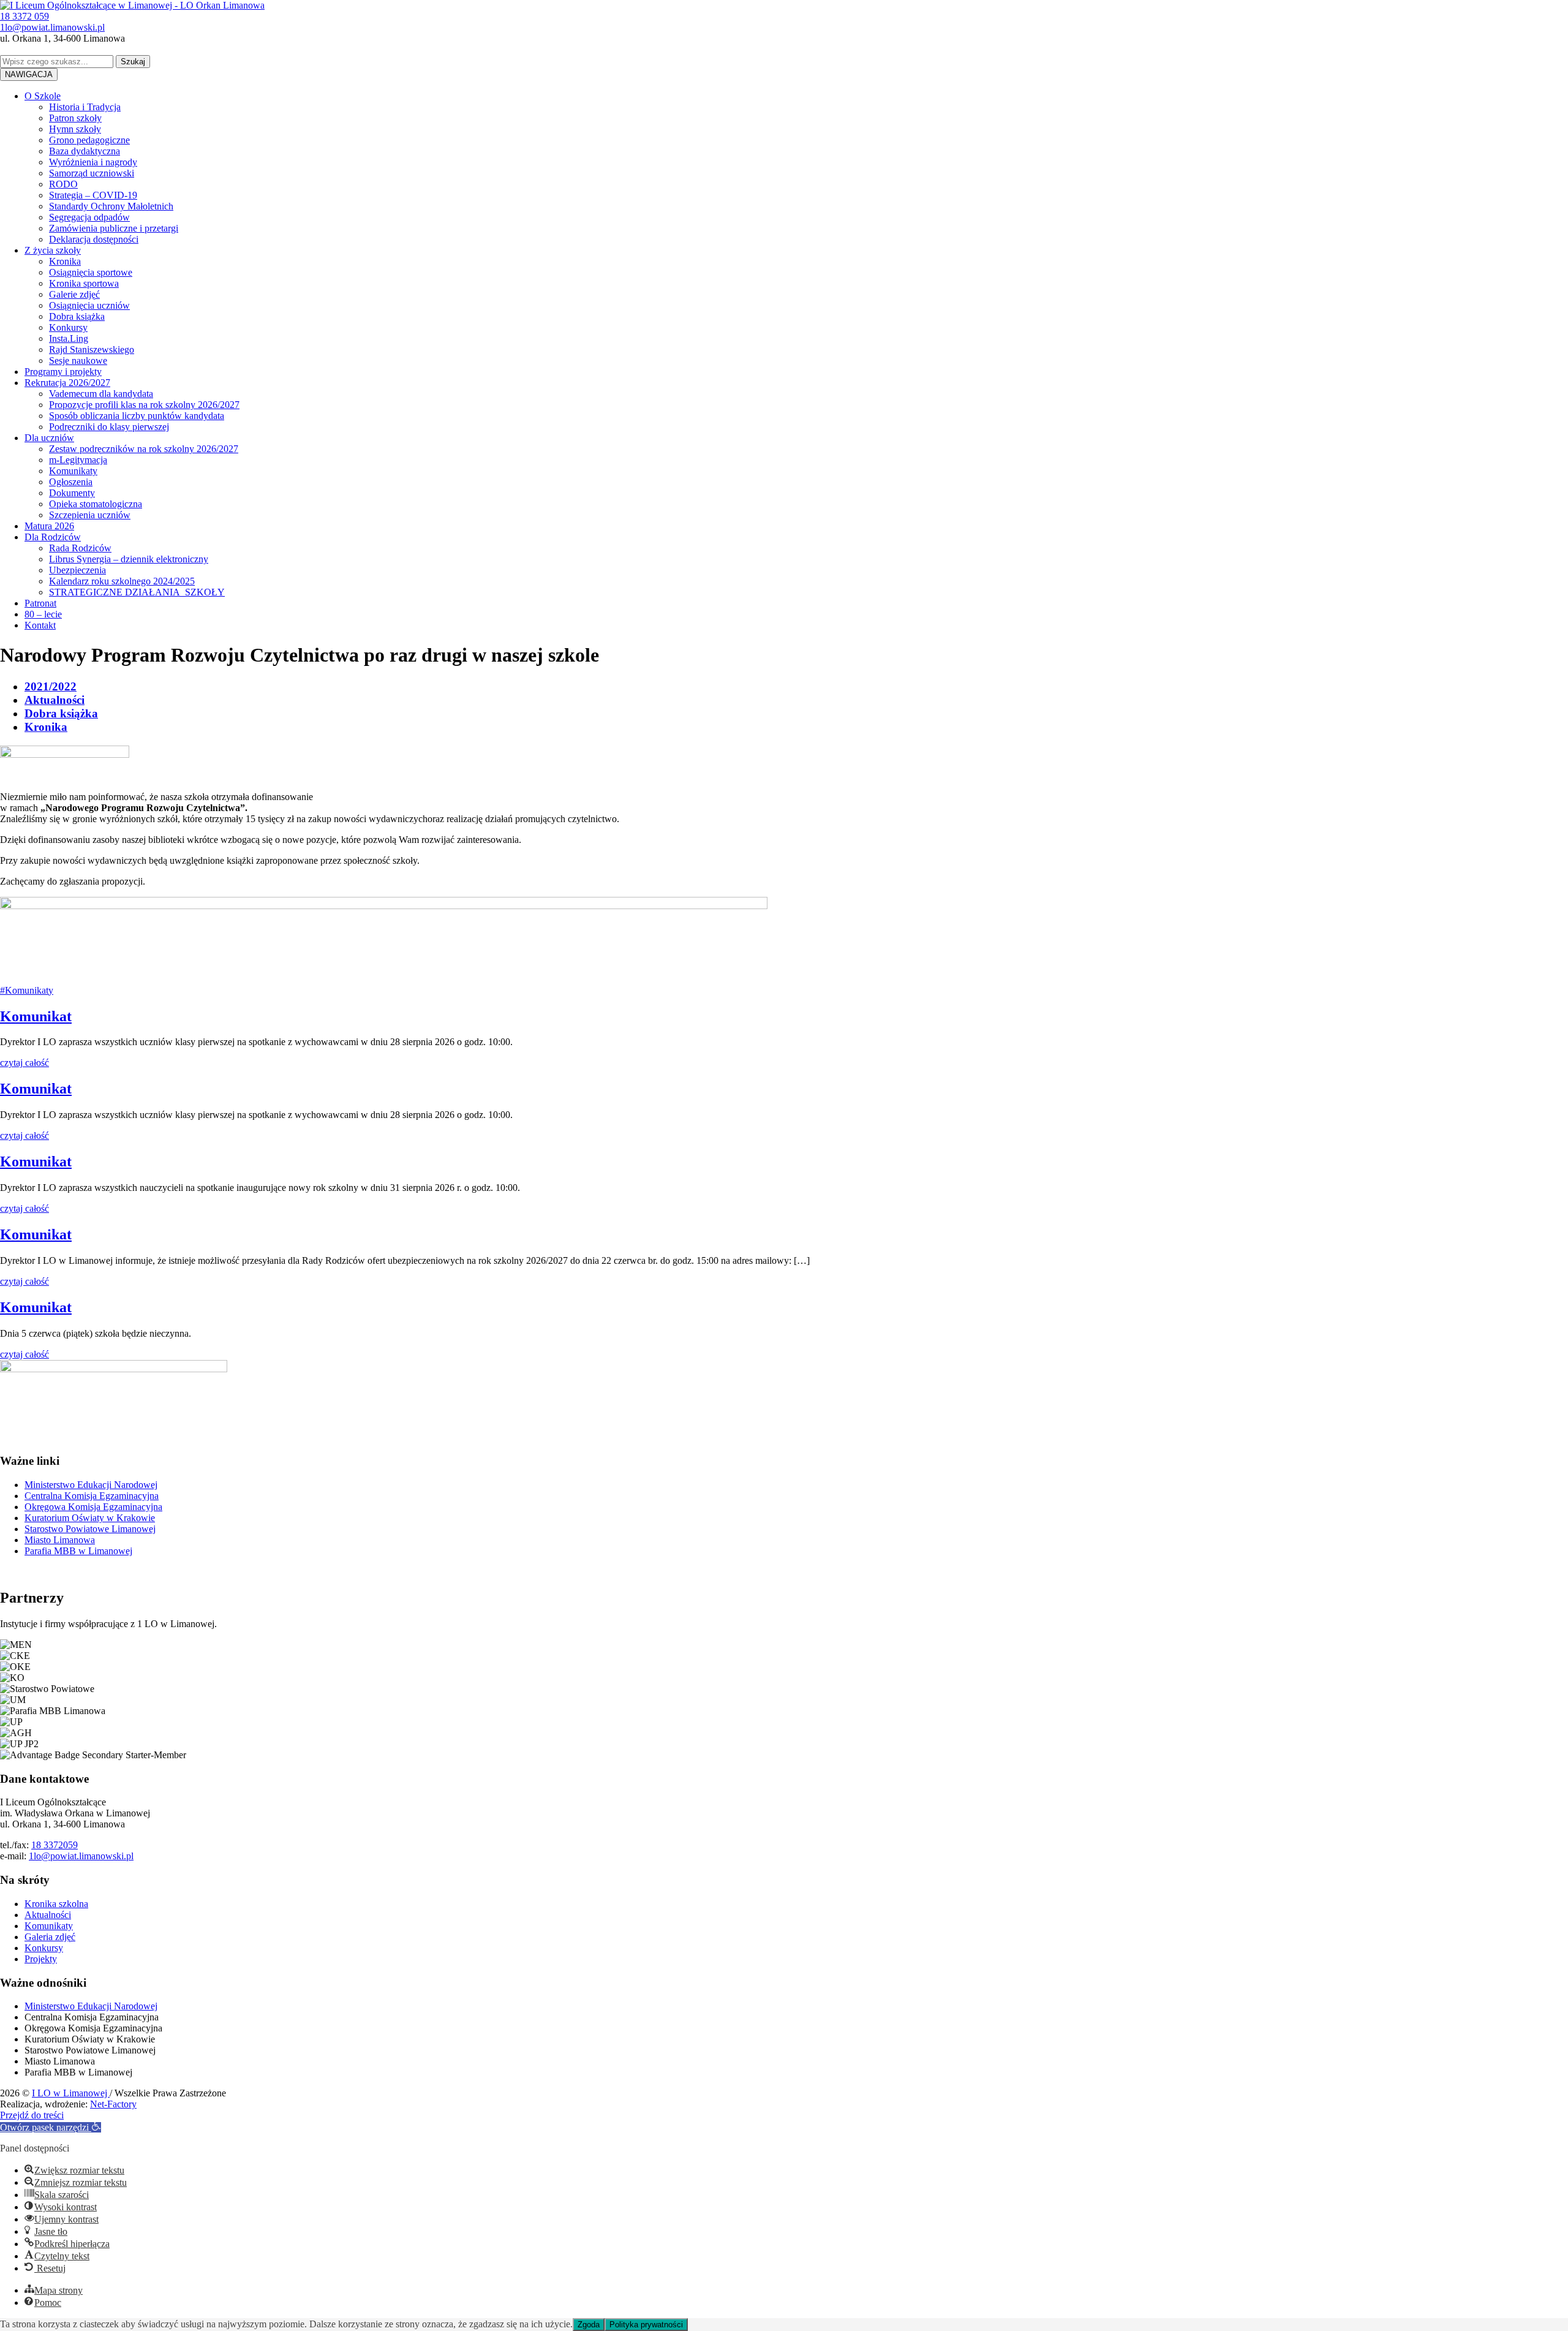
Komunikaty (73, 471)
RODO (63, 184)
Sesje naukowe (78, 361)
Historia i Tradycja (85, 107)
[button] (51, 2127)
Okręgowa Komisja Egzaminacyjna (93, 1507)
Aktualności (55, 700)
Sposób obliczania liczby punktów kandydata (137, 416)
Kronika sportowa (84, 283)
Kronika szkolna (56, 1904)
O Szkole (43, 96)
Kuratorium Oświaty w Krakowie (90, 1518)
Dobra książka (77, 316)
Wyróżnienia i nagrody (93, 162)
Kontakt (40, 625)
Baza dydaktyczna (85, 151)
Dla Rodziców (53, 537)
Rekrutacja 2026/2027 (67, 383)
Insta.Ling (69, 338)
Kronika (65, 261)
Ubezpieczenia (77, 570)
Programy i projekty (63, 372)
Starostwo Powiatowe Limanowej (90, 1529)
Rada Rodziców (80, 548)
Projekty (41, 1959)
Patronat (40, 603)
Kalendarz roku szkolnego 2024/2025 (122, 581)
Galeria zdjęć (50, 1937)
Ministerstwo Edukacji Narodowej (91, 1485)
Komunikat (36, 1016)
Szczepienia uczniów (90, 515)
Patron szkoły (75, 118)
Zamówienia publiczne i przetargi (114, 228)
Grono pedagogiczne (89, 140)
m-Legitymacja (78, 460)
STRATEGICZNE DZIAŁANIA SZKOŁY (137, 592)
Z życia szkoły (53, 250)
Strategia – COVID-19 (93, 195)
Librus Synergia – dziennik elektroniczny (129, 559)
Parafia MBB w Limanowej (78, 1551)
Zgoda (589, 2325)
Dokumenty (72, 493)
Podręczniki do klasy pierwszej (109, 427)
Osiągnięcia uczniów (89, 305)
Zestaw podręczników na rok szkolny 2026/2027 (144, 449)
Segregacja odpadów (89, 217)
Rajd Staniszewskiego (92, 349)
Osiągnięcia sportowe (91, 272)
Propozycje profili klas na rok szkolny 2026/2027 (144, 405)
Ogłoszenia (71, 482)
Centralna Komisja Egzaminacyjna (92, 1496)
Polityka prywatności (646, 2325)
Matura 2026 (49, 526)
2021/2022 (51, 686)
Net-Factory (113, 2104)
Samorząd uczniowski (92, 173)
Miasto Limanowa (60, 1540)
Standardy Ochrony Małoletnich (111, 206)
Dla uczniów (49, 438)
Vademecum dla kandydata (101, 394)
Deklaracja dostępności (94, 239)
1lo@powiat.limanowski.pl (81, 1856)
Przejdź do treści (32, 2115)
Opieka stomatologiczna (96, 504)
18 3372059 (55, 1845)
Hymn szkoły (75, 129)
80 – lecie (43, 614)
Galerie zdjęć (74, 294)
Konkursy (68, 327)
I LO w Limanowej (71, 2093)
